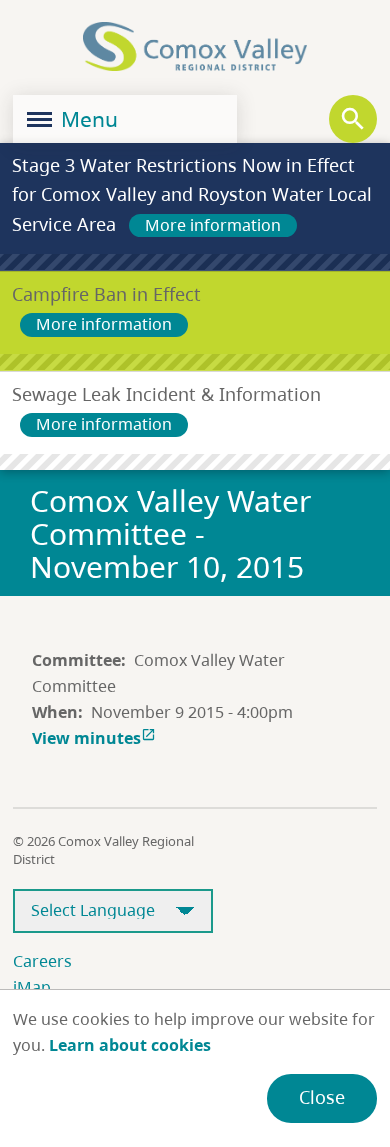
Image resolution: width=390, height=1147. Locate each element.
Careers (42, 961)
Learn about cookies (130, 1045)
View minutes (94, 738)
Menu (87, 119)
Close (322, 1097)
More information (213, 225)
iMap (32, 987)
